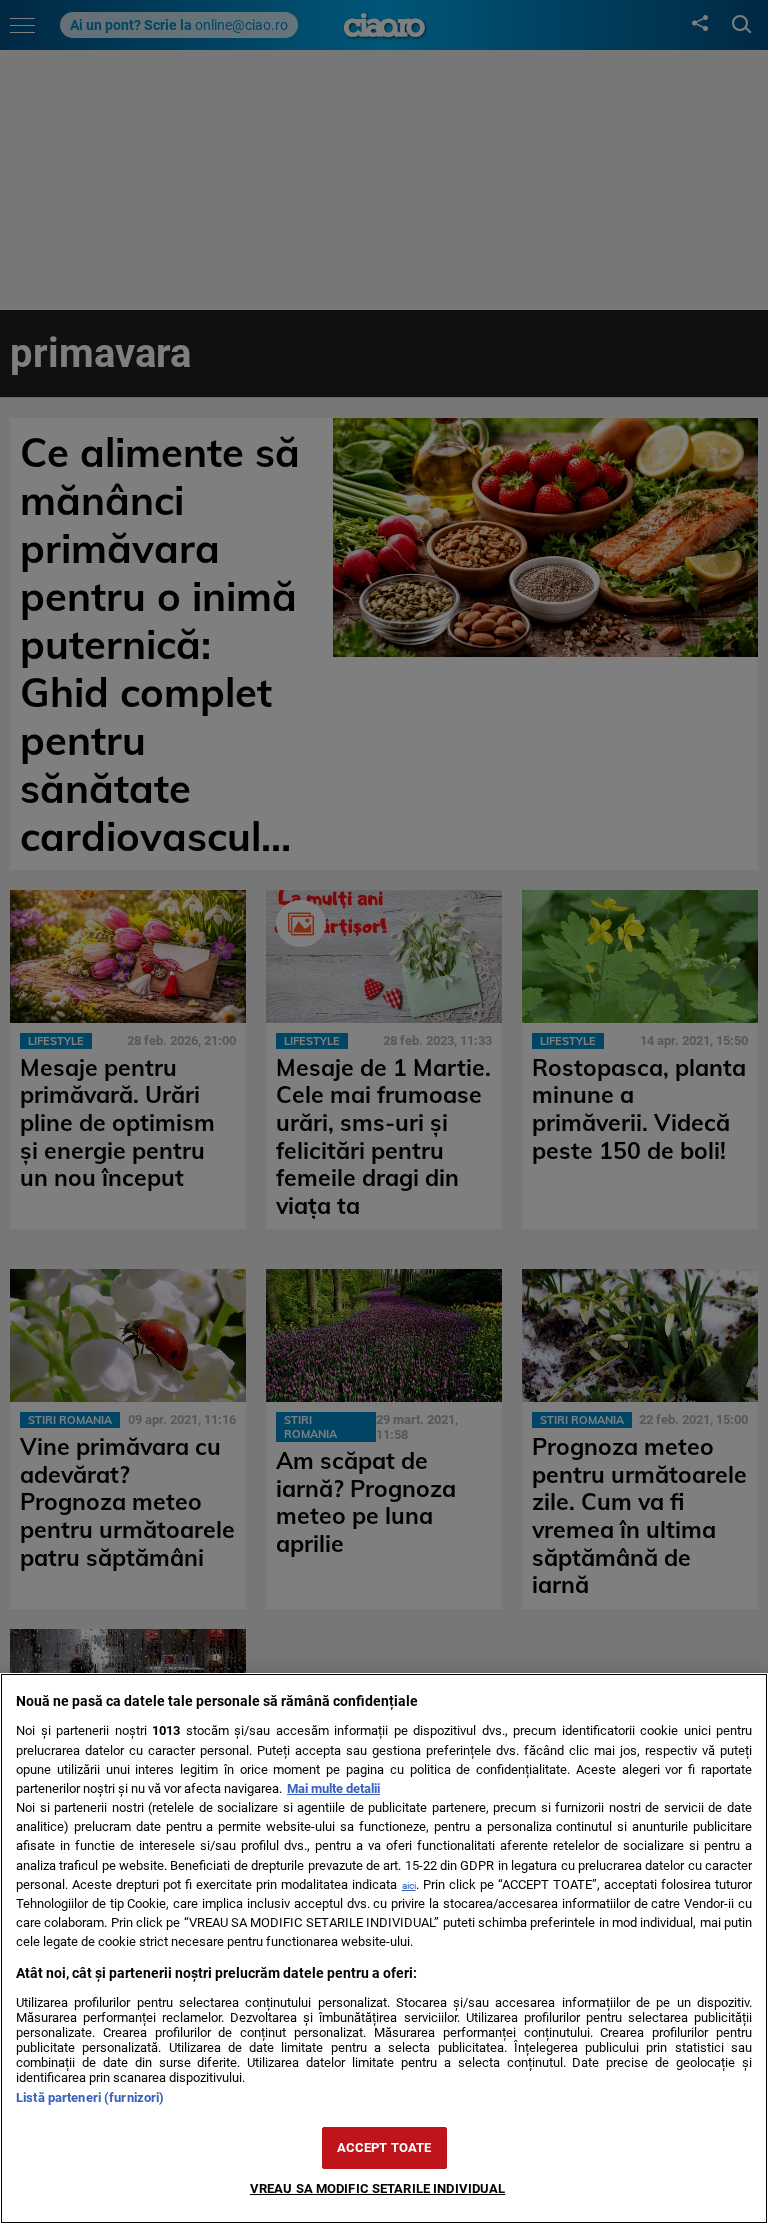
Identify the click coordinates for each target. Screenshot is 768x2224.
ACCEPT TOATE (384, 2147)
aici (409, 1885)
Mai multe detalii (333, 1788)
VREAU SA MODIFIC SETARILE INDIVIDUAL (378, 2188)
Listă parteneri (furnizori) (90, 2097)
